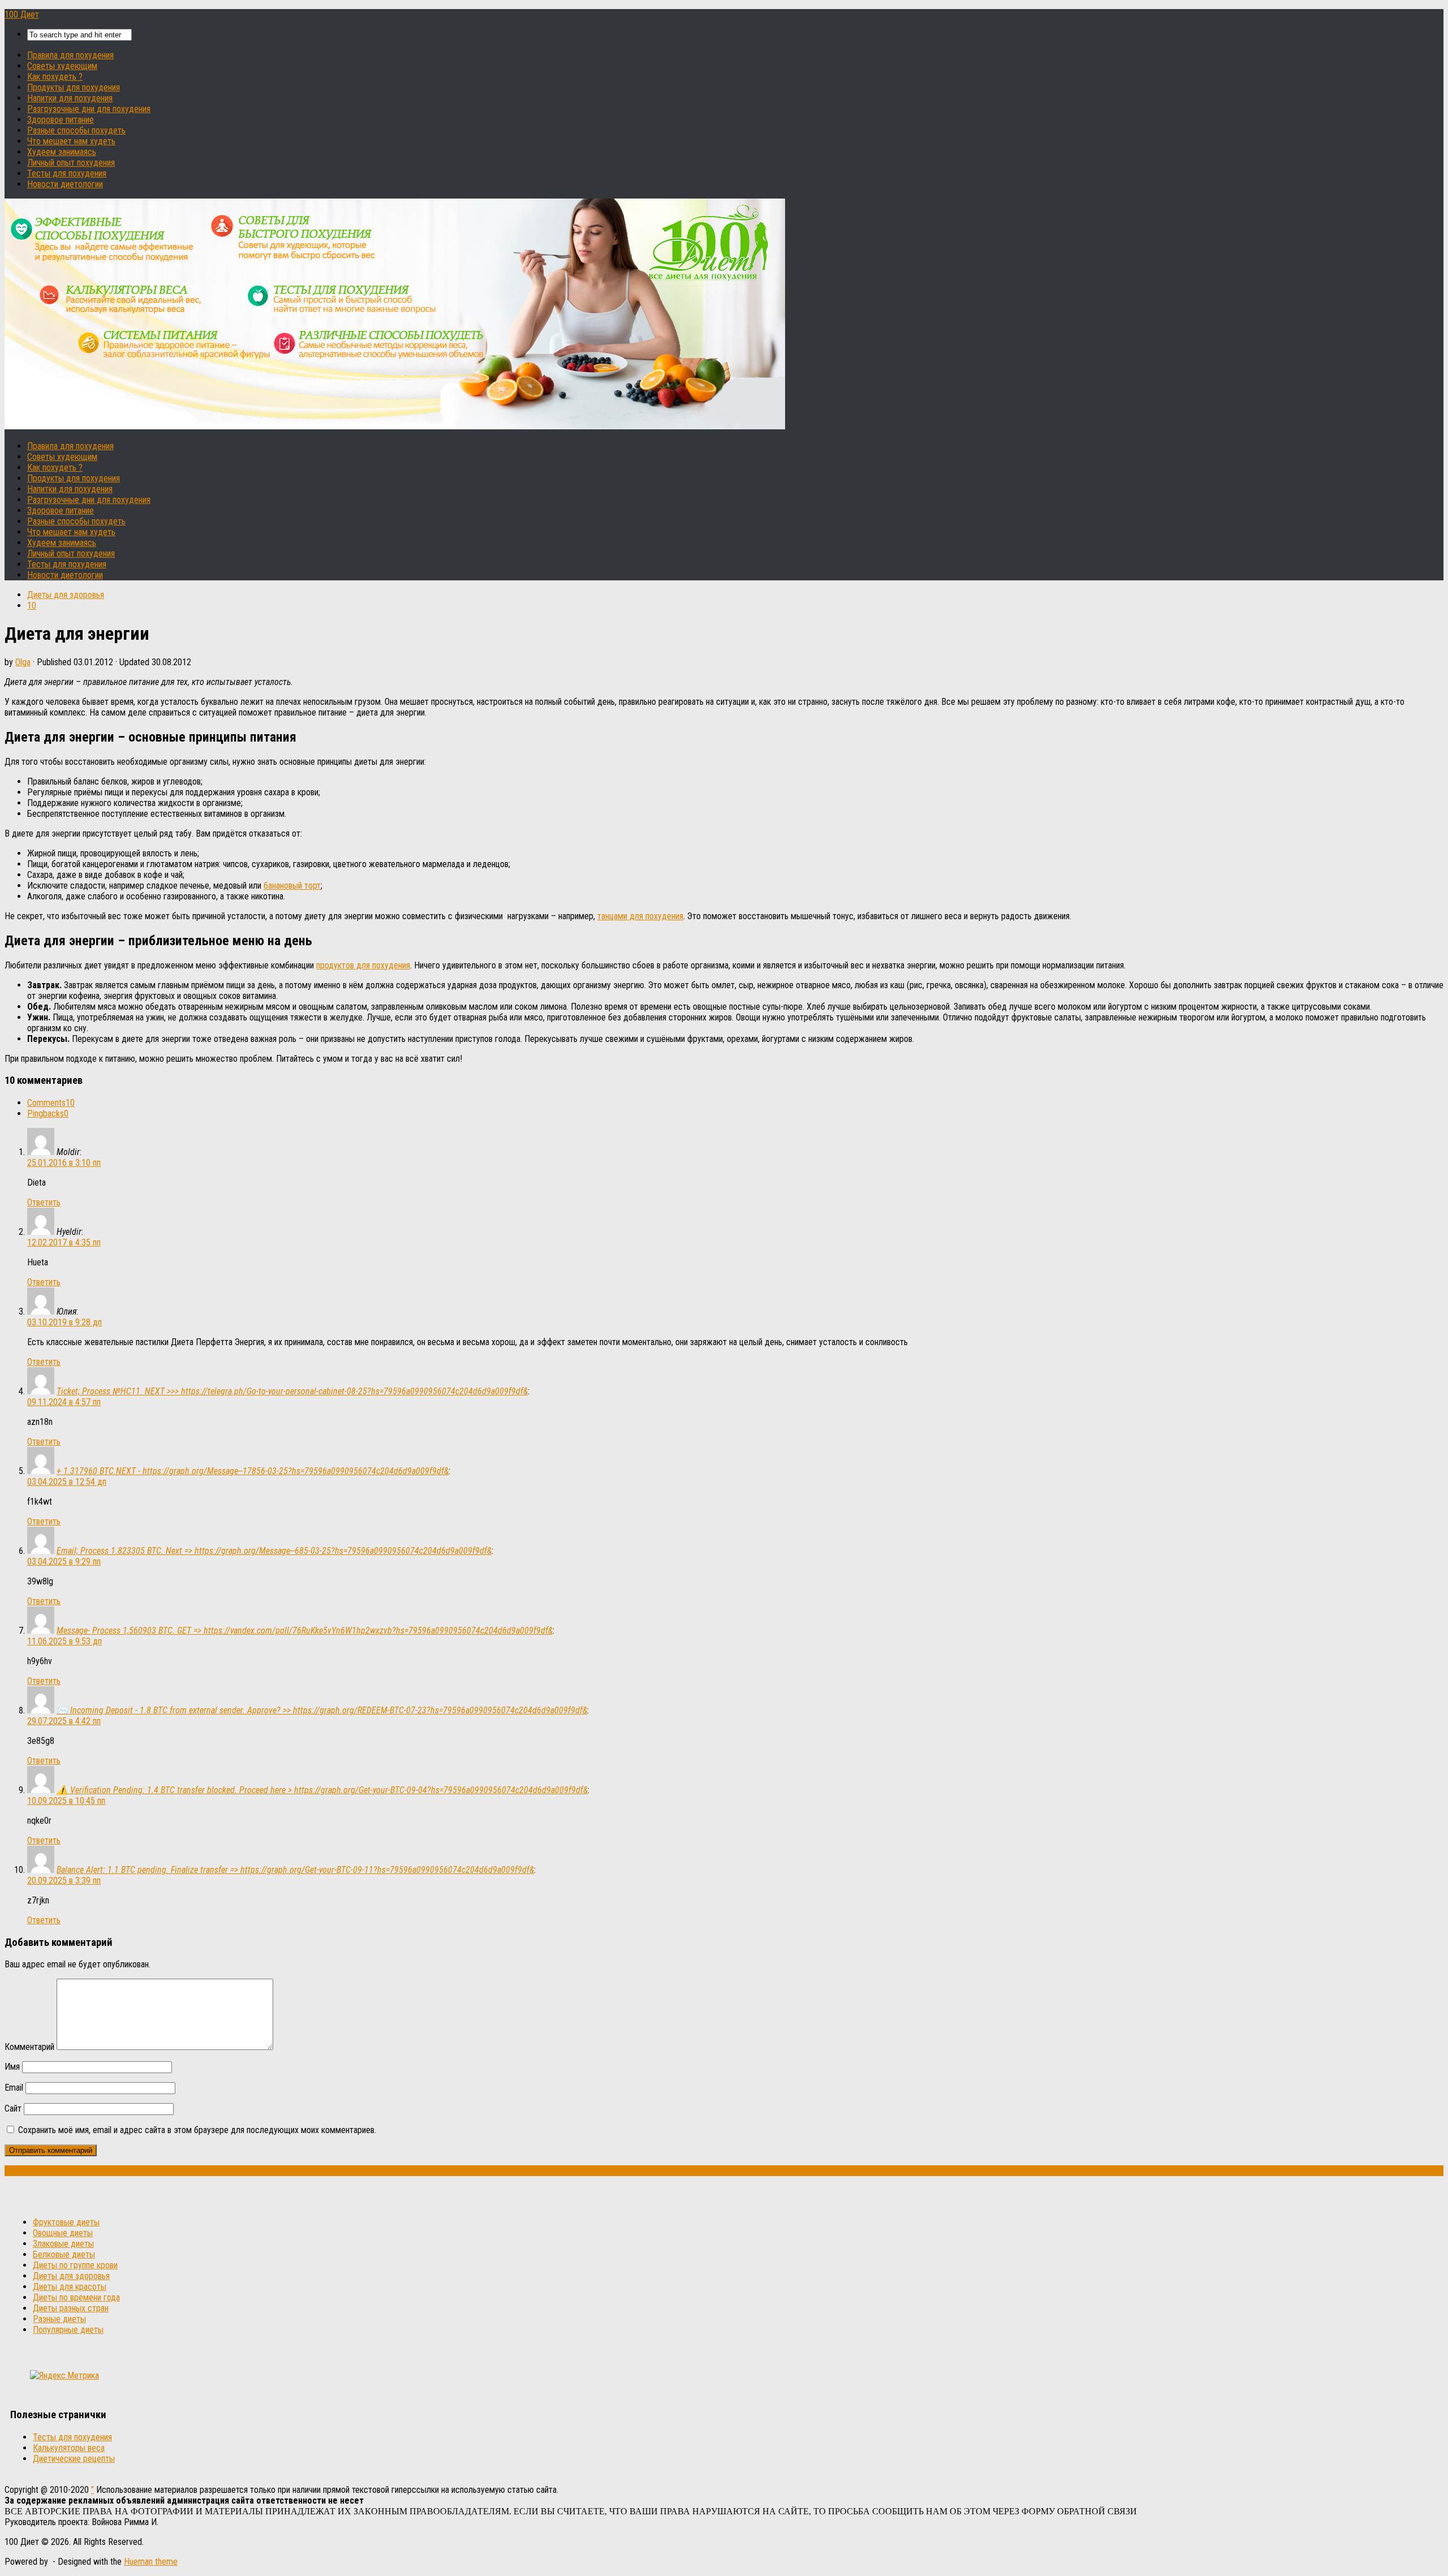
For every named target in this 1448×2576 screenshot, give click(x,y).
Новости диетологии (65, 184)
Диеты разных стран (71, 2308)
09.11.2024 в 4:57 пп (64, 1402)
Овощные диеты (63, 2233)
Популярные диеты (68, 2330)
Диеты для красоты (70, 2287)
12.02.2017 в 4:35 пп (64, 1242)
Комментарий (29, 2047)
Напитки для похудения (70, 98)
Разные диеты (59, 2319)
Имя (12, 2067)
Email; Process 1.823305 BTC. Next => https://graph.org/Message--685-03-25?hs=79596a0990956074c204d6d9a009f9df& (274, 1551)
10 (32, 606)
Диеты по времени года (76, 2297)
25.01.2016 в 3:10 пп (64, 1163)
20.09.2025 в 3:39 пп (64, 1881)
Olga (23, 662)
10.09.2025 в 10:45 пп (66, 1801)
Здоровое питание (61, 120)
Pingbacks (48, 1113)
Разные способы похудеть (76, 130)
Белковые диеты (64, 2254)
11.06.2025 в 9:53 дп (64, 1641)
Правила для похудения (70, 55)
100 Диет (22, 14)
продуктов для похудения (363, 965)
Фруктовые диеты (66, 2222)
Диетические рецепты (74, 2459)
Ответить (44, 1202)
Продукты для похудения (74, 87)
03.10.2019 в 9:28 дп (64, 1322)
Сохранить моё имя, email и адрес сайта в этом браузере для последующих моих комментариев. (197, 2130)
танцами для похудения (640, 916)
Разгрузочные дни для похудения (89, 109)
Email (14, 2088)
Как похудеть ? (55, 77)
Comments (51, 1103)
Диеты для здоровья (66, 595)
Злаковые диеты (63, 2244)
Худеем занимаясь (62, 152)
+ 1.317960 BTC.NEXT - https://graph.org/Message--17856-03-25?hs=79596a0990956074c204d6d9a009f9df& (253, 1471)
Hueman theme (151, 2562)
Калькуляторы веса (69, 2448)
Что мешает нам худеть (71, 141)
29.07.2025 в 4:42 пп (64, 1721)
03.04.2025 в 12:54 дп (67, 1482)
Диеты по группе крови (75, 2265)
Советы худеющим (62, 66)
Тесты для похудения (67, 173)
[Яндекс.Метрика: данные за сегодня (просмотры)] (64, 2375)
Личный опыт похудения (71, 163)
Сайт (13, 2108)
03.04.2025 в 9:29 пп (64, 1561)
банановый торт (292, 886)
